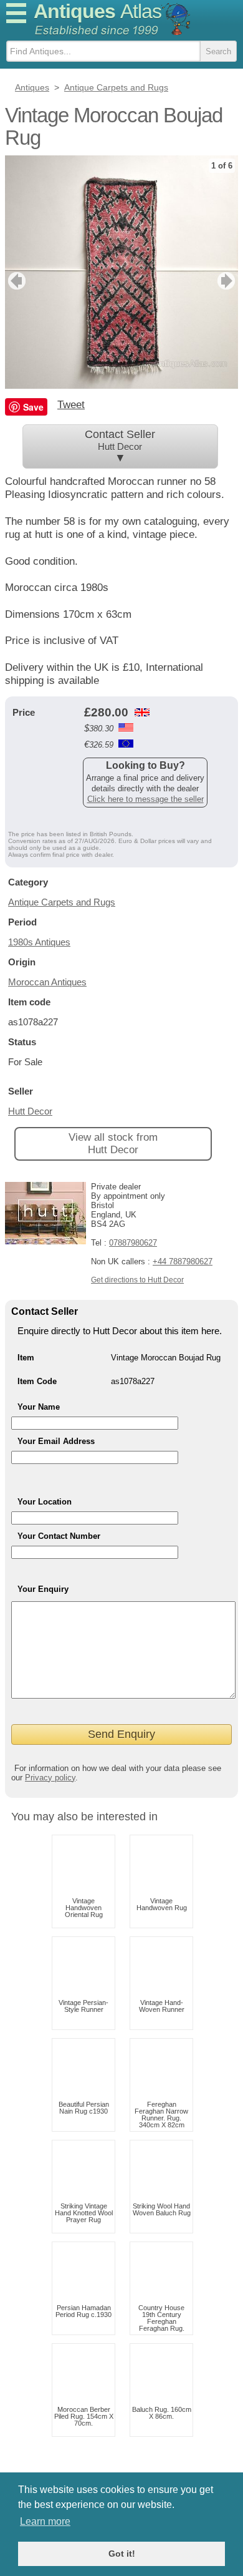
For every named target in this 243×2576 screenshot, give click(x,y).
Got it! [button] (122, 2554)
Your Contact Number (59, 1536)
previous (15, 281)
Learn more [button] (45, 2521)
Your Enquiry (43, 1589)
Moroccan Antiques (47, 982)
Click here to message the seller (145, 799)
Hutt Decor (30, 1111)
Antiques (98, 11)
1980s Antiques (39, 942)
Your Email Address (56, 1441)
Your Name (39, 1407)
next (228, 281)
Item (26, 1358)
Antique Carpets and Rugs (62, 902)
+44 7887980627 (183, 1261)
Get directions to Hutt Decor (137, 1280)
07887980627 (133, 1243)
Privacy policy (50, 1778)
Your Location (45, 1502)
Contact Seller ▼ (120, 446)
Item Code (37, 1381)
